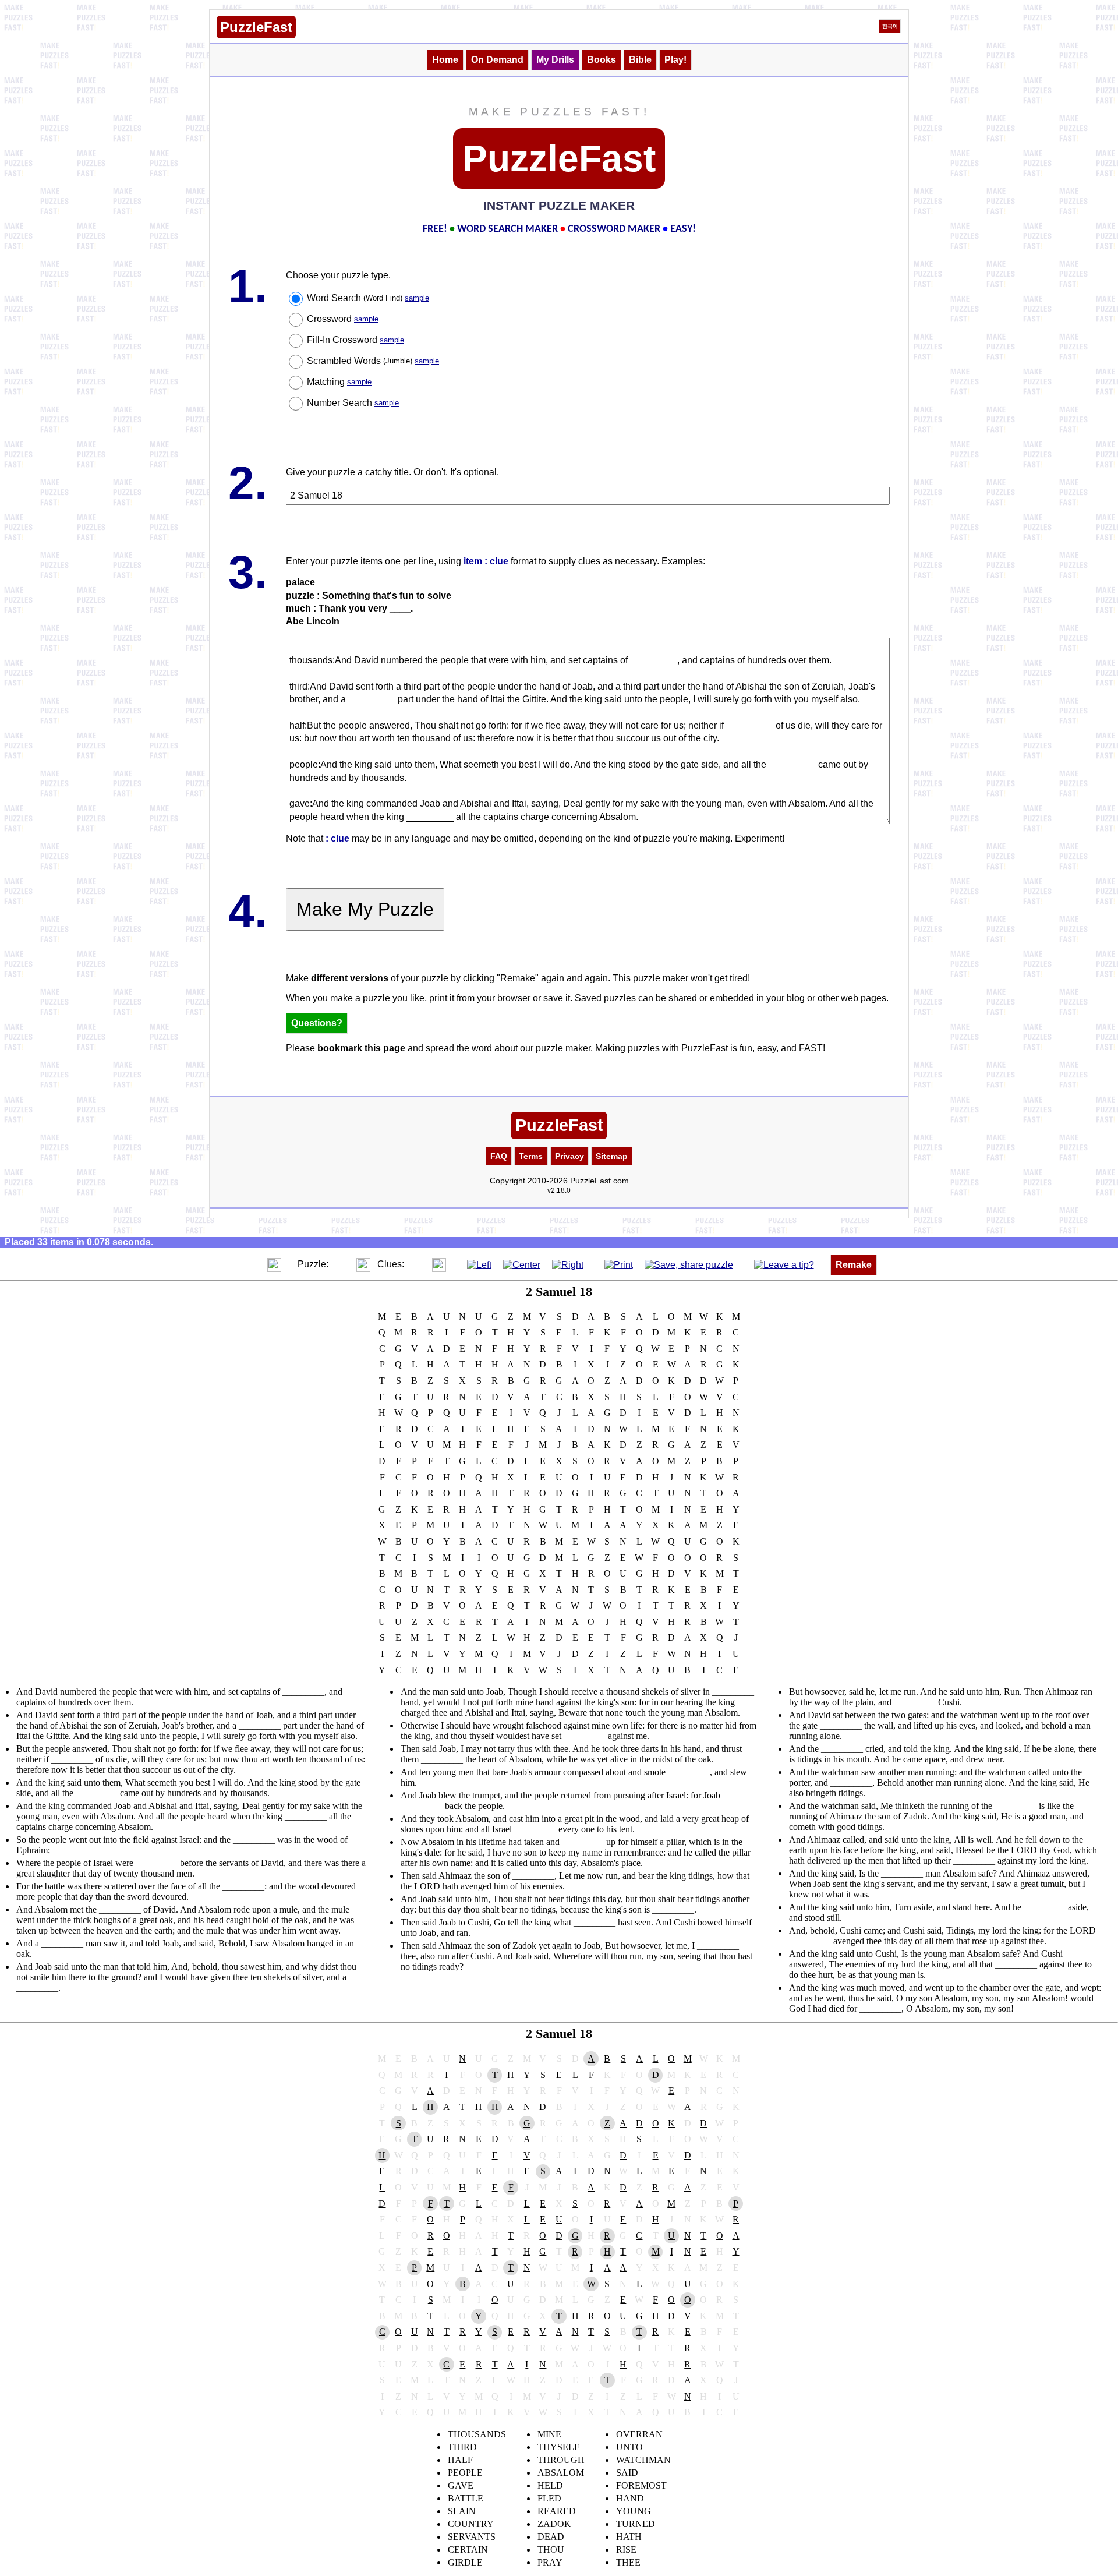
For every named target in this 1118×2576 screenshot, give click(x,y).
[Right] (568, 1264)
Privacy (569, 1156)
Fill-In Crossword (355, 340)
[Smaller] (251, 1264)
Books (602, 60)
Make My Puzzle (365, 909)
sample (417, 298)
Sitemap (612, 1156)
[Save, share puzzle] (689, 1264)
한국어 (890, 26)
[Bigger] (274, 1264)
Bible (640, 60)
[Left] (479, 1264)
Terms (531, 1156)
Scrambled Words (373, 361)
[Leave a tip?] (784, 1264)
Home (445, 60)
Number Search (353, 403)
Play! (675, 60)
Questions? (317, 1023)
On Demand (497, 60)
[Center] (522, 1264)
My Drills (555, 60)
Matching (339, 382)
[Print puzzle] (619, 1264)
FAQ (499, 1156)
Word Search (368, 298)
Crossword (343, 319)
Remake (854, 1265)
